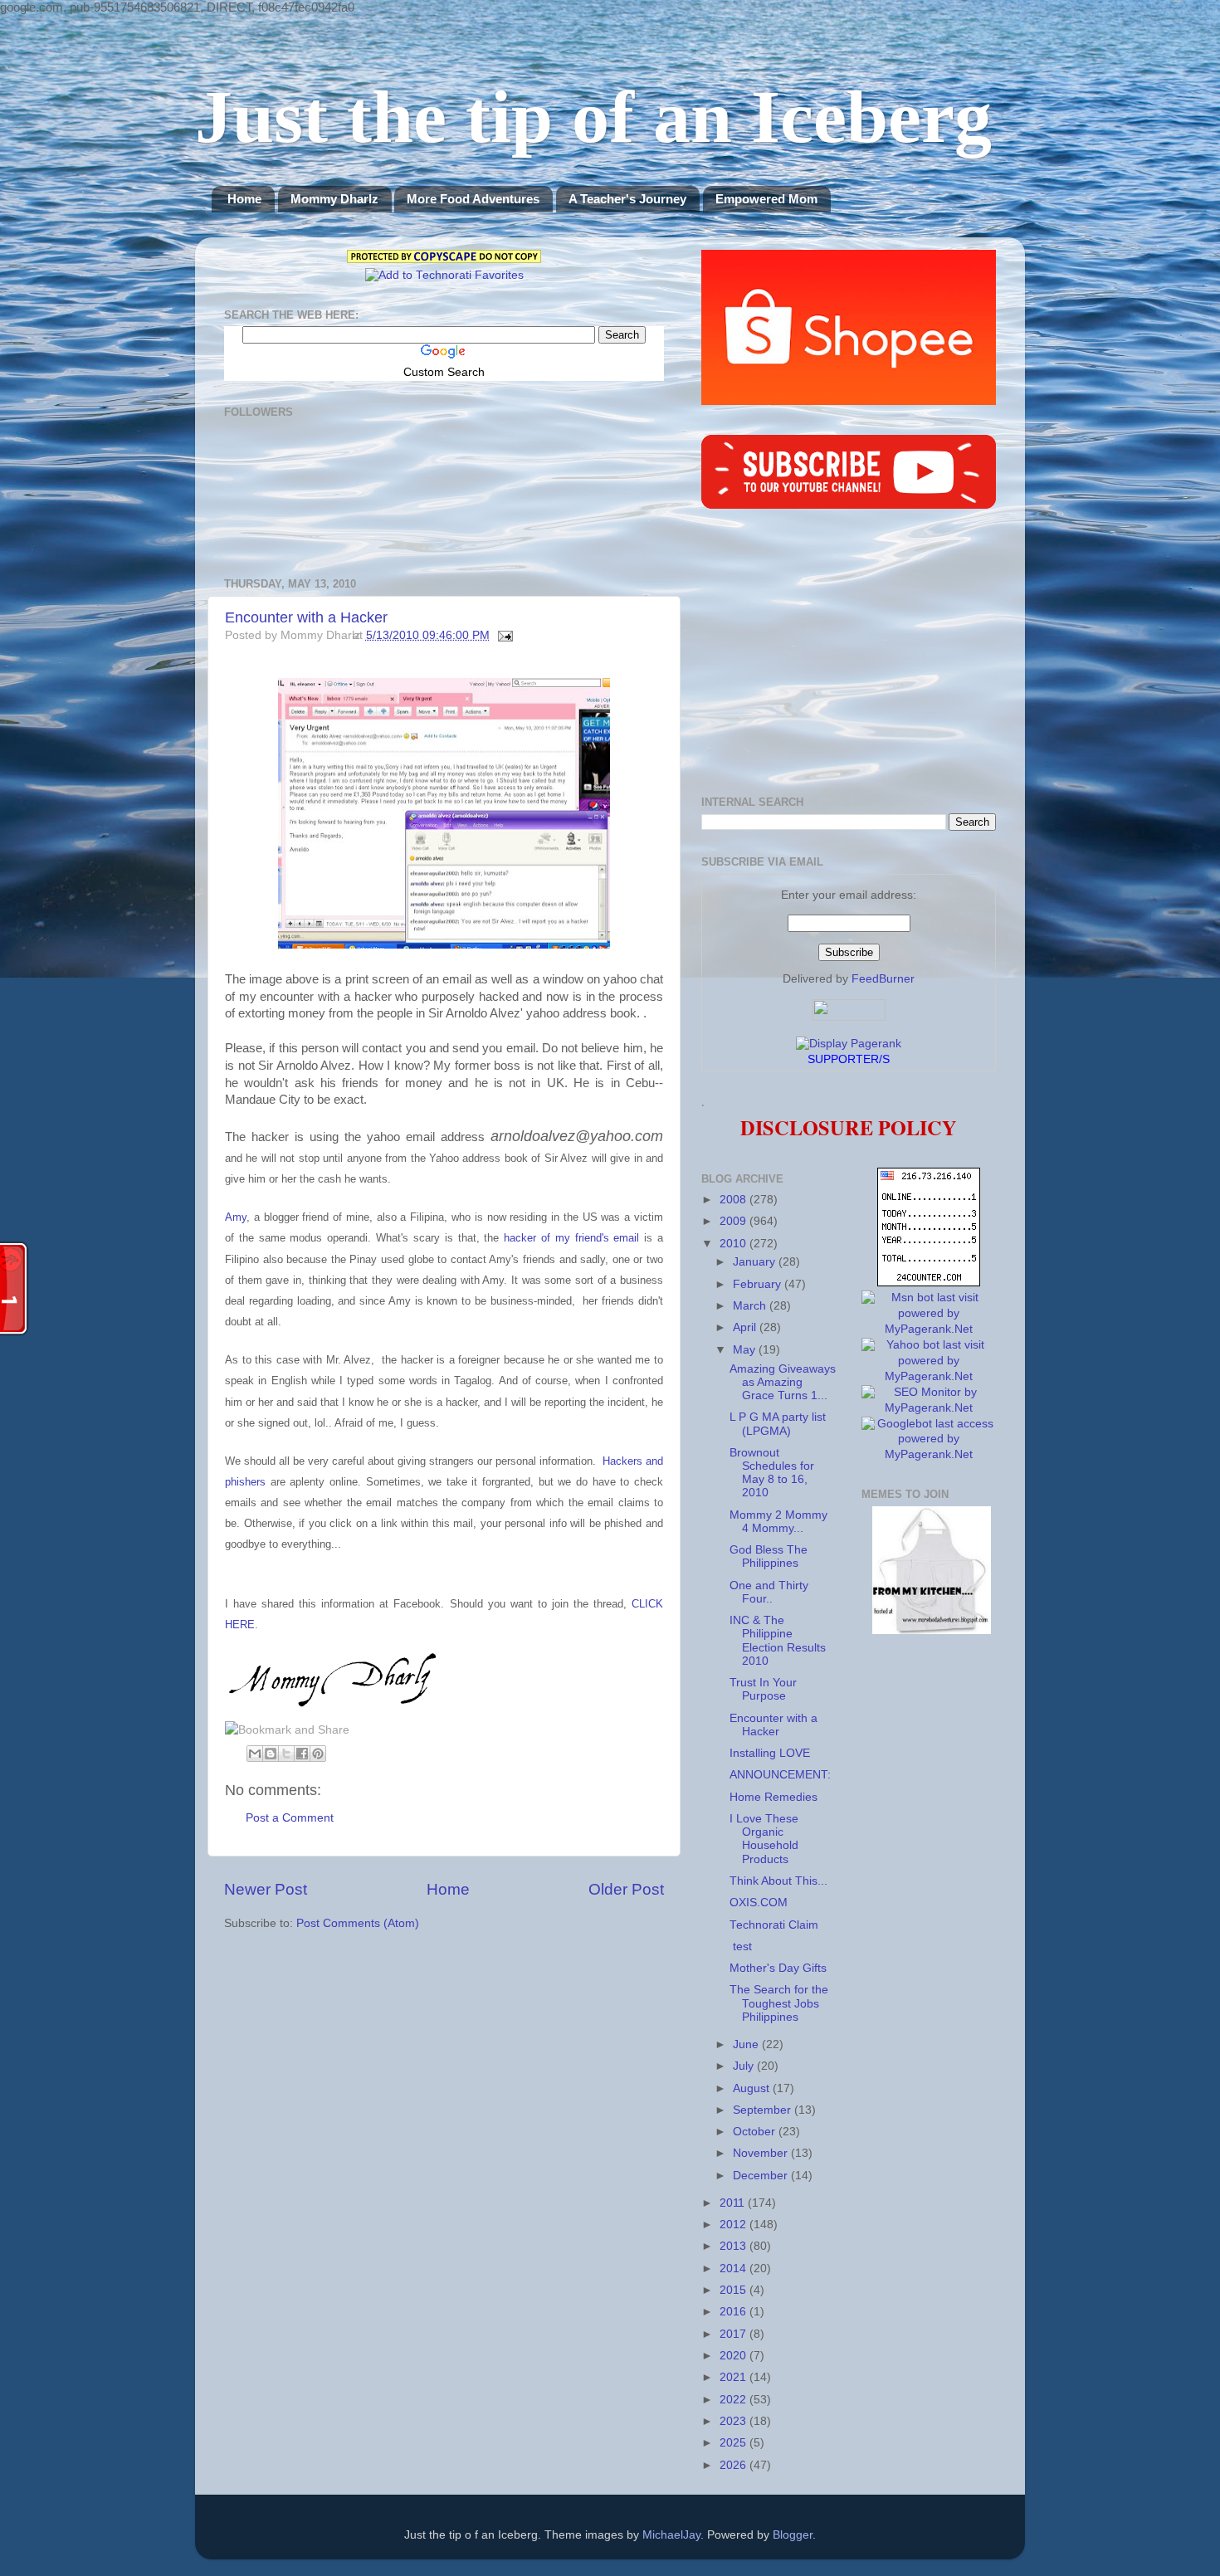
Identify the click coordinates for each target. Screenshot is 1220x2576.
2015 (734, 2290)
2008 (734, 1200)
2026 (734, 2465)
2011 (734, 2203)
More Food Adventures (473, 199)
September (764, 2110)
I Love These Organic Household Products (764, 1839)
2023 (734, 2421)
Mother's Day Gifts (778, 1968)
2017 (734, 2334)
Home (244, 199)
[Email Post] (503, 635)
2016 (734, 2312)
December (762, 2176)
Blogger (793, 2535)
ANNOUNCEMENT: (780, 1775)
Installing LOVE (770, 1753)
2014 (734, 2269)
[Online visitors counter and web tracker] (929, 1283)
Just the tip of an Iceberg (593, 117)
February (759, 1284)
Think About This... (778, 1881)
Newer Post (266, 1889)
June (747, 2044)
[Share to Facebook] (302, 1754)
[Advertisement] (849, 655)
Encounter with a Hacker (306, 617)
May (746, 1350)
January (756, 1262)
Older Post (626, 1889)
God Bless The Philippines (769, 1556)
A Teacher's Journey (627, 199)
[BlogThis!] (271, 1754)
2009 (734, 1221)
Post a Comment (290, 1818)
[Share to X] (286, 1754)
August (753, 2088)
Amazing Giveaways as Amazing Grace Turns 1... (783, 1382)
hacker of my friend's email (571, 1238)
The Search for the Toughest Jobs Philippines (779, 2003)
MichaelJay (671, 2535)
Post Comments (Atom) (358, 1923)
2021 (734, 2377)
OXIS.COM (759, 1903)
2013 (734, 2246)
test (741, 1947)
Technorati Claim (774, 1925)
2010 (734, 1244)
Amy (236, 1217)
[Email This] (255, 1754)
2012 (734, 2225)
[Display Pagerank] (849, 1044)
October (756, 2132)
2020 (734, 2356)
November (762, 2153)
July (745, 2066)
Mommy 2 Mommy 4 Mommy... (778, 1522)
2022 (734, 2400)
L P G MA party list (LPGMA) (778, 1424)
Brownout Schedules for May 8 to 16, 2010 (772, 1473)
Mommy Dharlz (334, 199)
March (751, 1306)
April (746, 1327)
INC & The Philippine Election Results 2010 (778, 1641)
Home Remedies (773, 1797)
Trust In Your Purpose (763, 1689)
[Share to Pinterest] (318, 1754)
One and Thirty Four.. (769, 1592)
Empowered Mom (766, 199)
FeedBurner (883, 979)
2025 (734, 2443)
